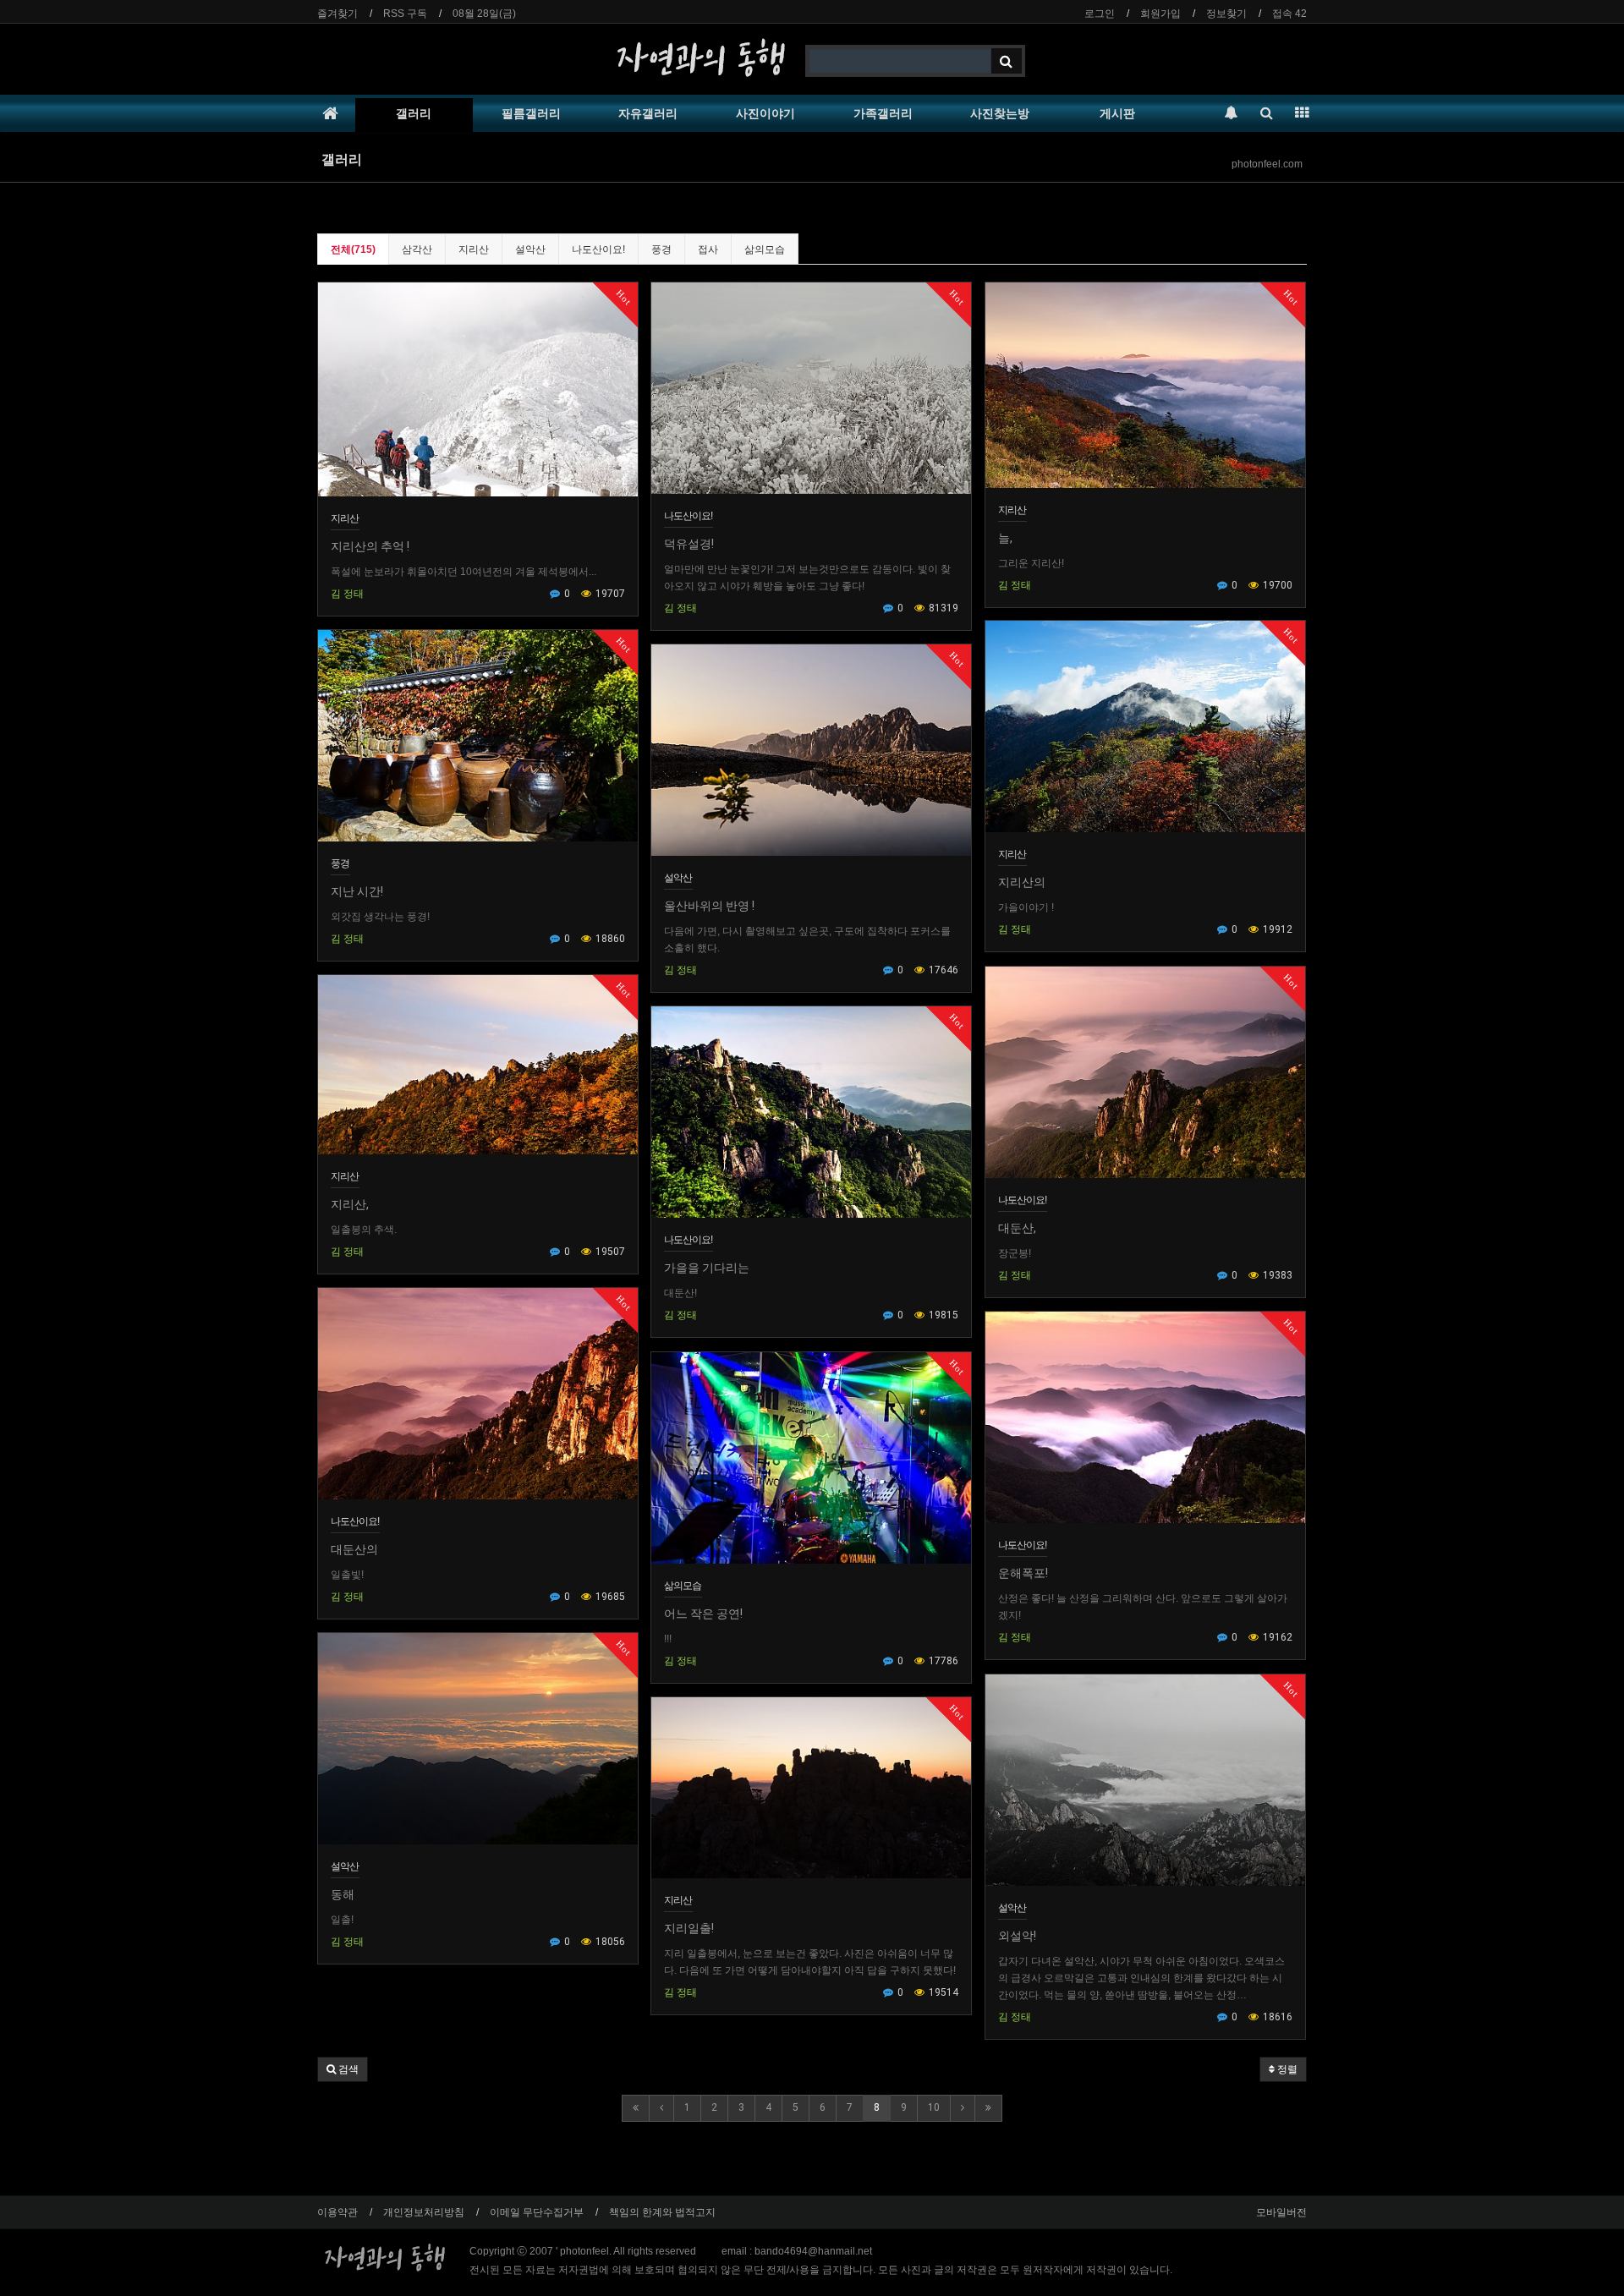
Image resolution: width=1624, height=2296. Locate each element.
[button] (343, 2069)
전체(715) (353, 249)
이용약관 (337, 2212)
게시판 (1117, 113)
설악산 (530, 249)
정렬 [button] (1286, 2069)
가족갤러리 (883, 113)
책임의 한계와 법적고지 (662, 2212)
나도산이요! (598, 249)
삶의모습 (765, 249)
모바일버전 (1281, 2212)
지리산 (474, 249)
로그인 (1100, 14)
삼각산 (417, 249)
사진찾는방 (1000, 113)
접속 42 (1289, 14)
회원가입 (1160, 14)
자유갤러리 (648, 113)
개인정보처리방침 (424, 2212)
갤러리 (414, 113)
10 (934, 2107)
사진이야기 (765, 113)
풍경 (661, 249)
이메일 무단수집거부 (537, 2212)
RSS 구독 (405, 14)
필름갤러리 (531, 113)
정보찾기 (1226, 14)
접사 (708, 249)
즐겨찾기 (337, 14)
